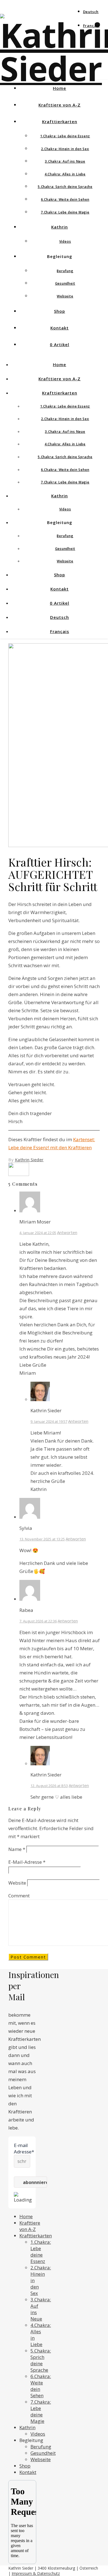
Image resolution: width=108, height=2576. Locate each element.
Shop (60, 311)
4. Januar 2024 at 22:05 (38, 1233)
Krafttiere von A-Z (60, 105)
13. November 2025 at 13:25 (42, 1539)
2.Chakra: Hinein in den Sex (65, 149)
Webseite (65, 296)
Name (17, 1849)
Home (60, 88)
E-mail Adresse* (22, 2148)
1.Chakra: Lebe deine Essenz (65, 136)
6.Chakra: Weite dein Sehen (65, 199)
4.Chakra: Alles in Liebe (65, 174)
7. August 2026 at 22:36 (38, 1621)
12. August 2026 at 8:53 (49, 1786)
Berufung (65, 271)
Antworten (67, 1232)
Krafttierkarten (60, 121)
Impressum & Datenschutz (36, 2573)
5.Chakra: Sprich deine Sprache (65, 187)
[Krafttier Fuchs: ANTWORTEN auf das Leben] (19, 1174)
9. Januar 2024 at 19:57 (49, 1421)
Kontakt (60, 328)
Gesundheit (65, 283)
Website (17, 1883)
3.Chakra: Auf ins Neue (65, 161)
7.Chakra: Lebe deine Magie (65, 212)
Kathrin (60, 227)
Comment (19, 1896)
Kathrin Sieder (29, 1160)
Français (91, 26)
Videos (65, 241)
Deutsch (91, 12)
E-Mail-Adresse (27, 1862)
